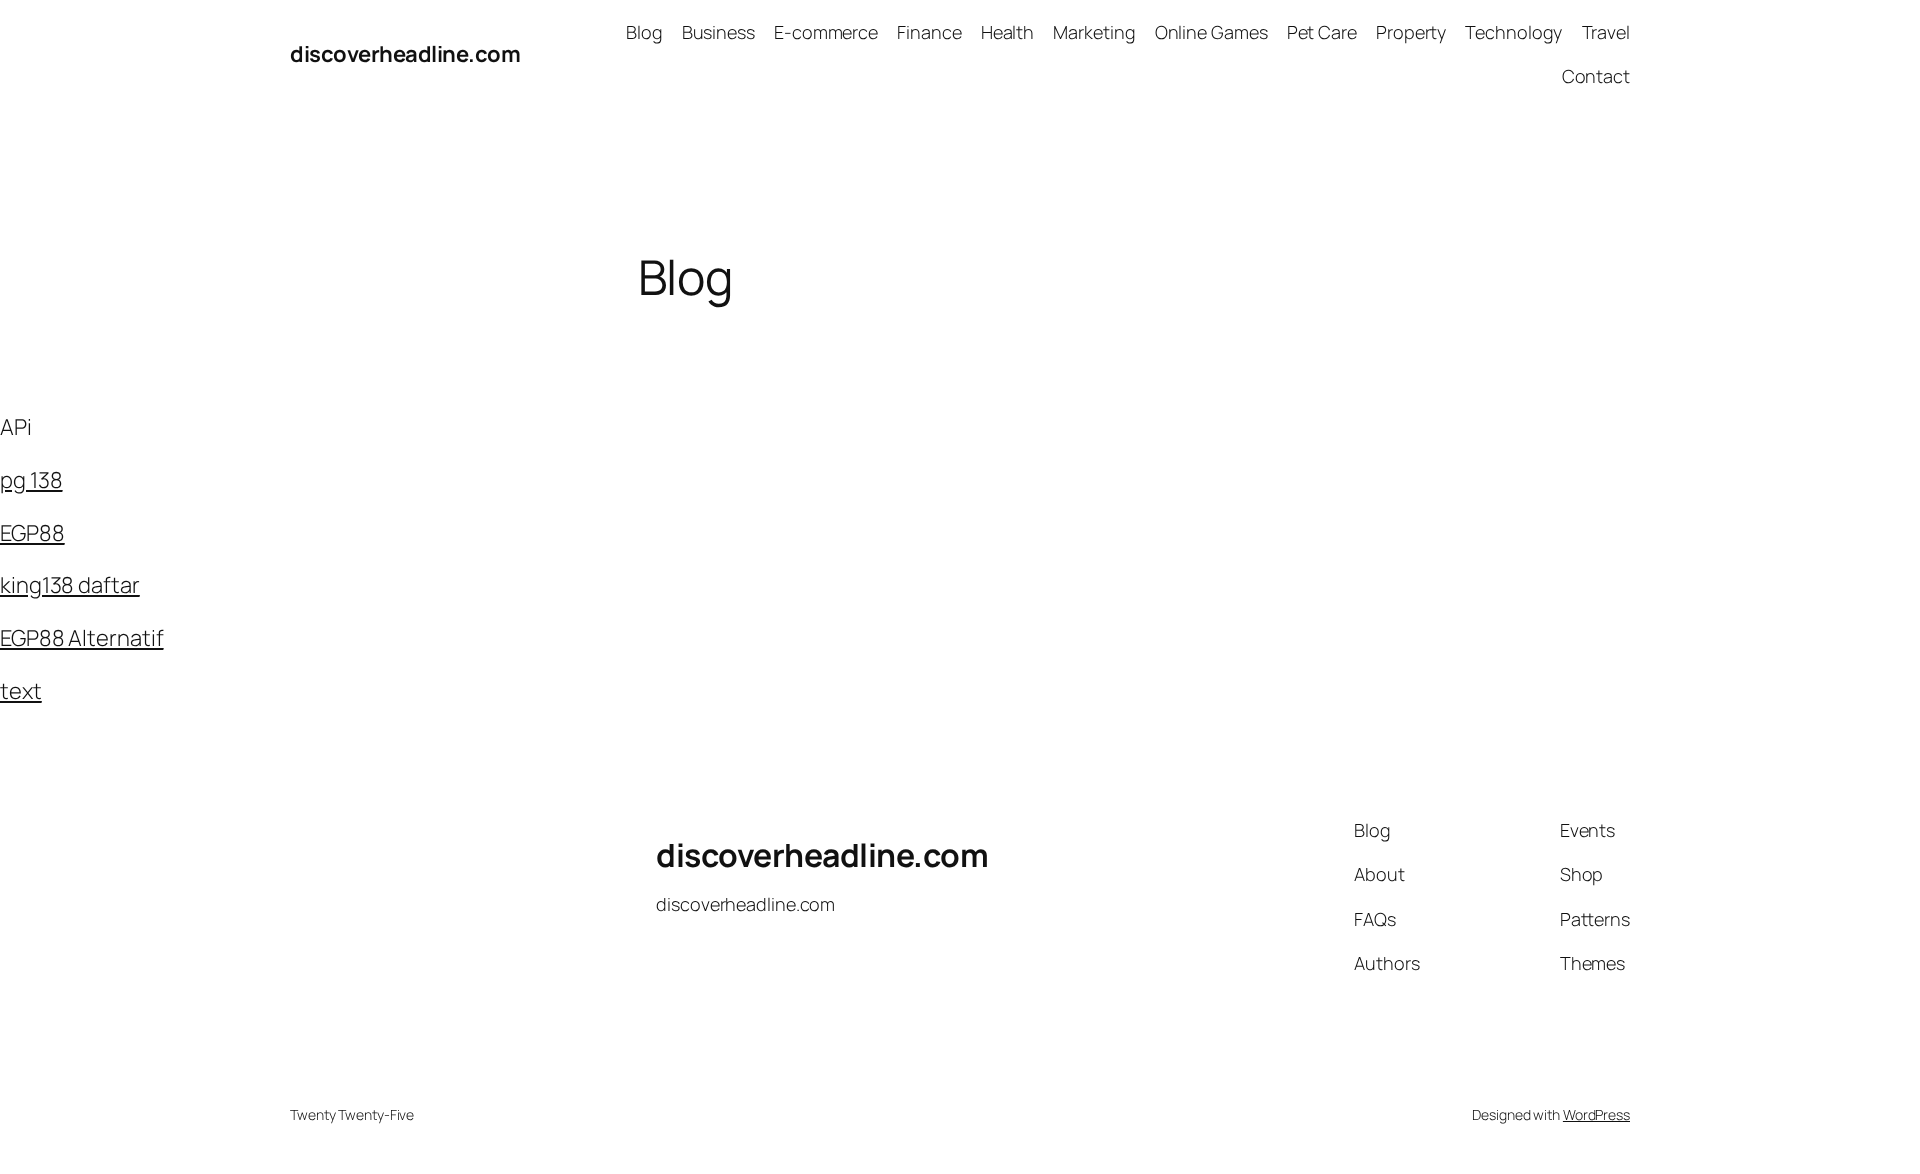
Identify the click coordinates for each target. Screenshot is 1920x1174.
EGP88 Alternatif (81, 638)
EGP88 (32, 533)
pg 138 (31, 480)
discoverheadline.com (405, 54)
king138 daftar (70, 585)
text (21, 691)
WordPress (1596, 1114)
